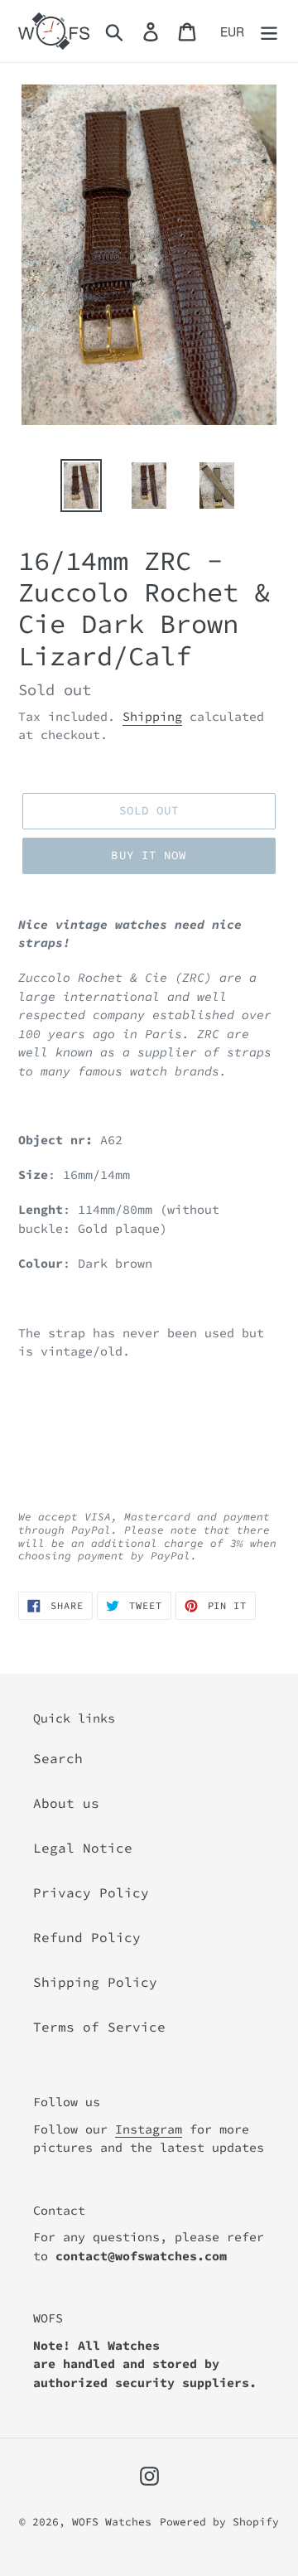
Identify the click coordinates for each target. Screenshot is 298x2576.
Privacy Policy (91, 1892)
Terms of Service (99, 2027)
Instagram (149, 2129)
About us (66, 1803)
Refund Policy (87, 1937)
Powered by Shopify (219, 2522)
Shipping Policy (95, 1982)
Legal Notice (83, 1848)
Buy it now (149, 855)
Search (58, 1758)
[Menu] (269, 31)
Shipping (152, 716)
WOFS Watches (112, 2522)
